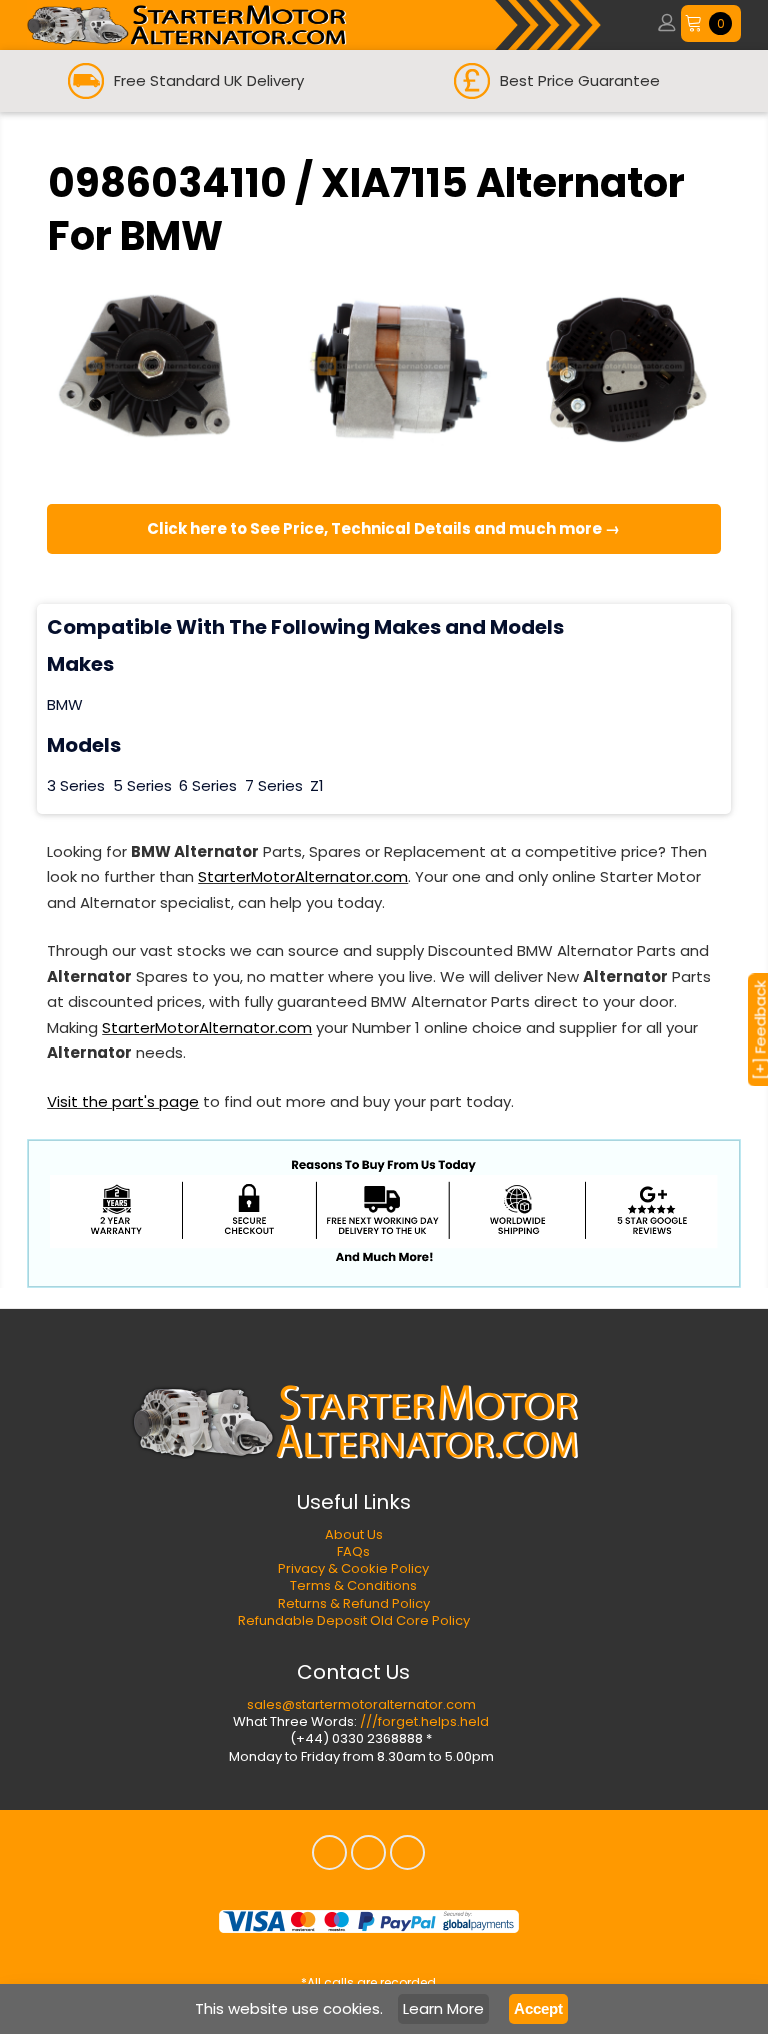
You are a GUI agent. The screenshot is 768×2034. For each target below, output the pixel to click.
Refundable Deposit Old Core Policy (354, 1620)
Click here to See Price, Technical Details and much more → (383, 528)
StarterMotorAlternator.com (303, 876)
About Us (354, 1534)
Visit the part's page (123, 1101)
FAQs (353, 1551)
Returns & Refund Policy (354, 1603)
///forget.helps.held (424, 1721)
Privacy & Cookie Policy (353, 1568)
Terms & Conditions (353, 1585)
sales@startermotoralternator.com (361, 1704)
